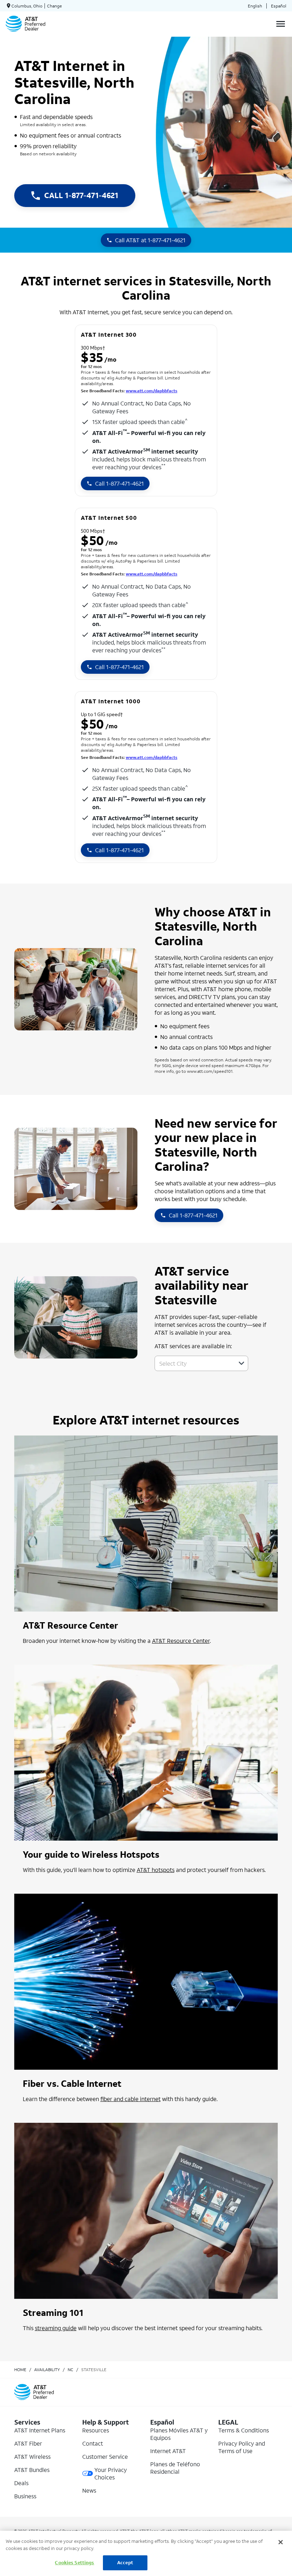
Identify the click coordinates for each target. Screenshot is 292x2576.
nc (71, 2370)
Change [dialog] (54, 6)
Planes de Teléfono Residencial (175, 2468)
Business (25, 2496)
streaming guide (56, 2328)
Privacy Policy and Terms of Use (242, 2447)
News (89, 2490)
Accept (125, 2563)
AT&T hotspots (156, 1870)
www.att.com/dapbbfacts (152, 391)
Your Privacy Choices (111, 2473)
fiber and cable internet (131, 2099)
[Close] (281, 2542)
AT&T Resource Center (181, 1641)
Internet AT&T (168, 2451)
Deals (21, 2483)
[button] (241, 1363)
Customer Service (105, 2456)
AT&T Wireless (32, 2456)
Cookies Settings (74, 2563)
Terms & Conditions (244, 2430)
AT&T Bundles (32, 2470)
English (255, 6)
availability (47, 2370)
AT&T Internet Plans (40, 2430)
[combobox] (194, 1363)
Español (279, 6)
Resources (96, 2430)
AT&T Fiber (28, 2443)
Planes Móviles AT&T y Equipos (179, 2434)
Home (20, 2370)
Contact (93, 2443)
